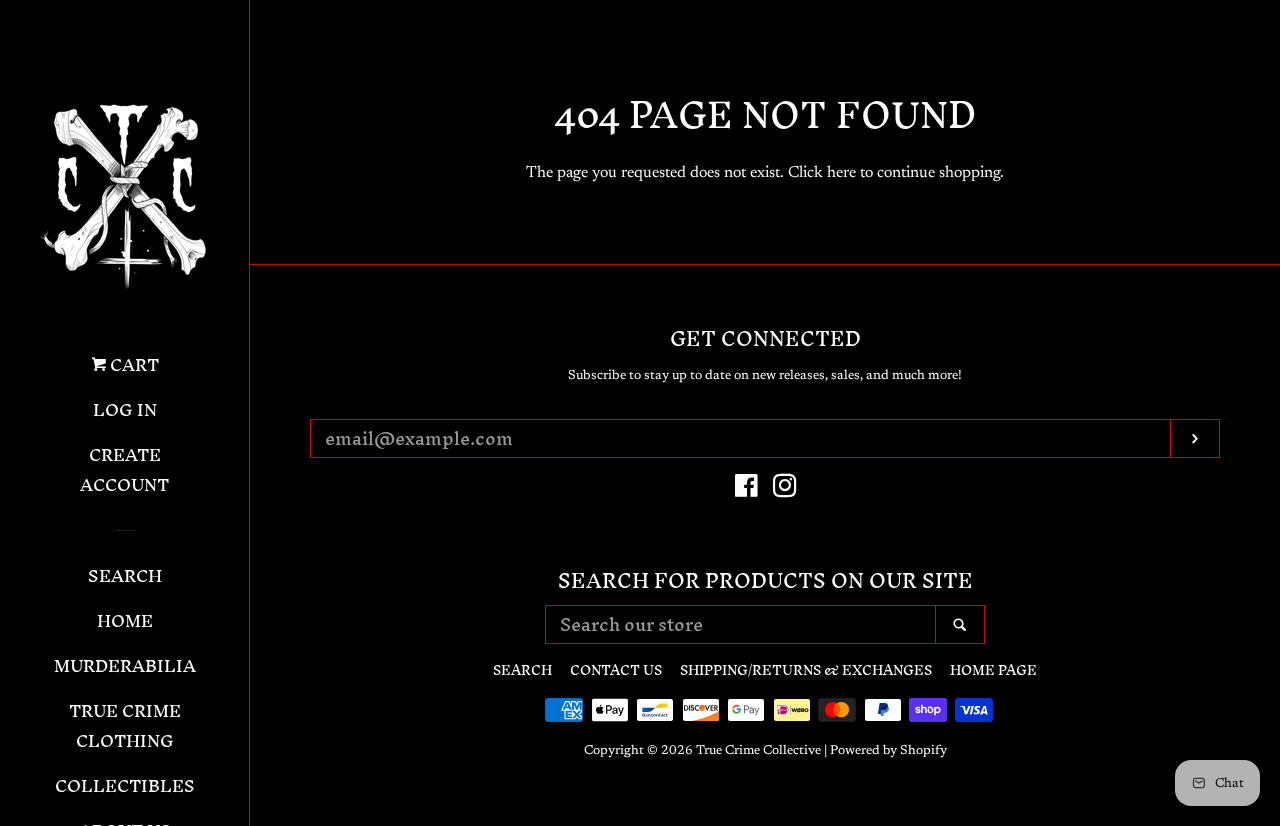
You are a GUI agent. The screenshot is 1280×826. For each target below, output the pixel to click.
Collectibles (125, 788)
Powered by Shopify (888, 751)
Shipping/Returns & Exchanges (806, 670)
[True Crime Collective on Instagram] (785, 491)
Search (125, 578)
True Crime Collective (758, 751)
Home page (993, 670)
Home (125, 623)
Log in (125, 412)
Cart (132, 367)
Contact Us (616, 670)
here (841, 173)
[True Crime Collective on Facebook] (746, 491)
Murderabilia (125, 668)
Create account (124, 472)
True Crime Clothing (125, 728)
